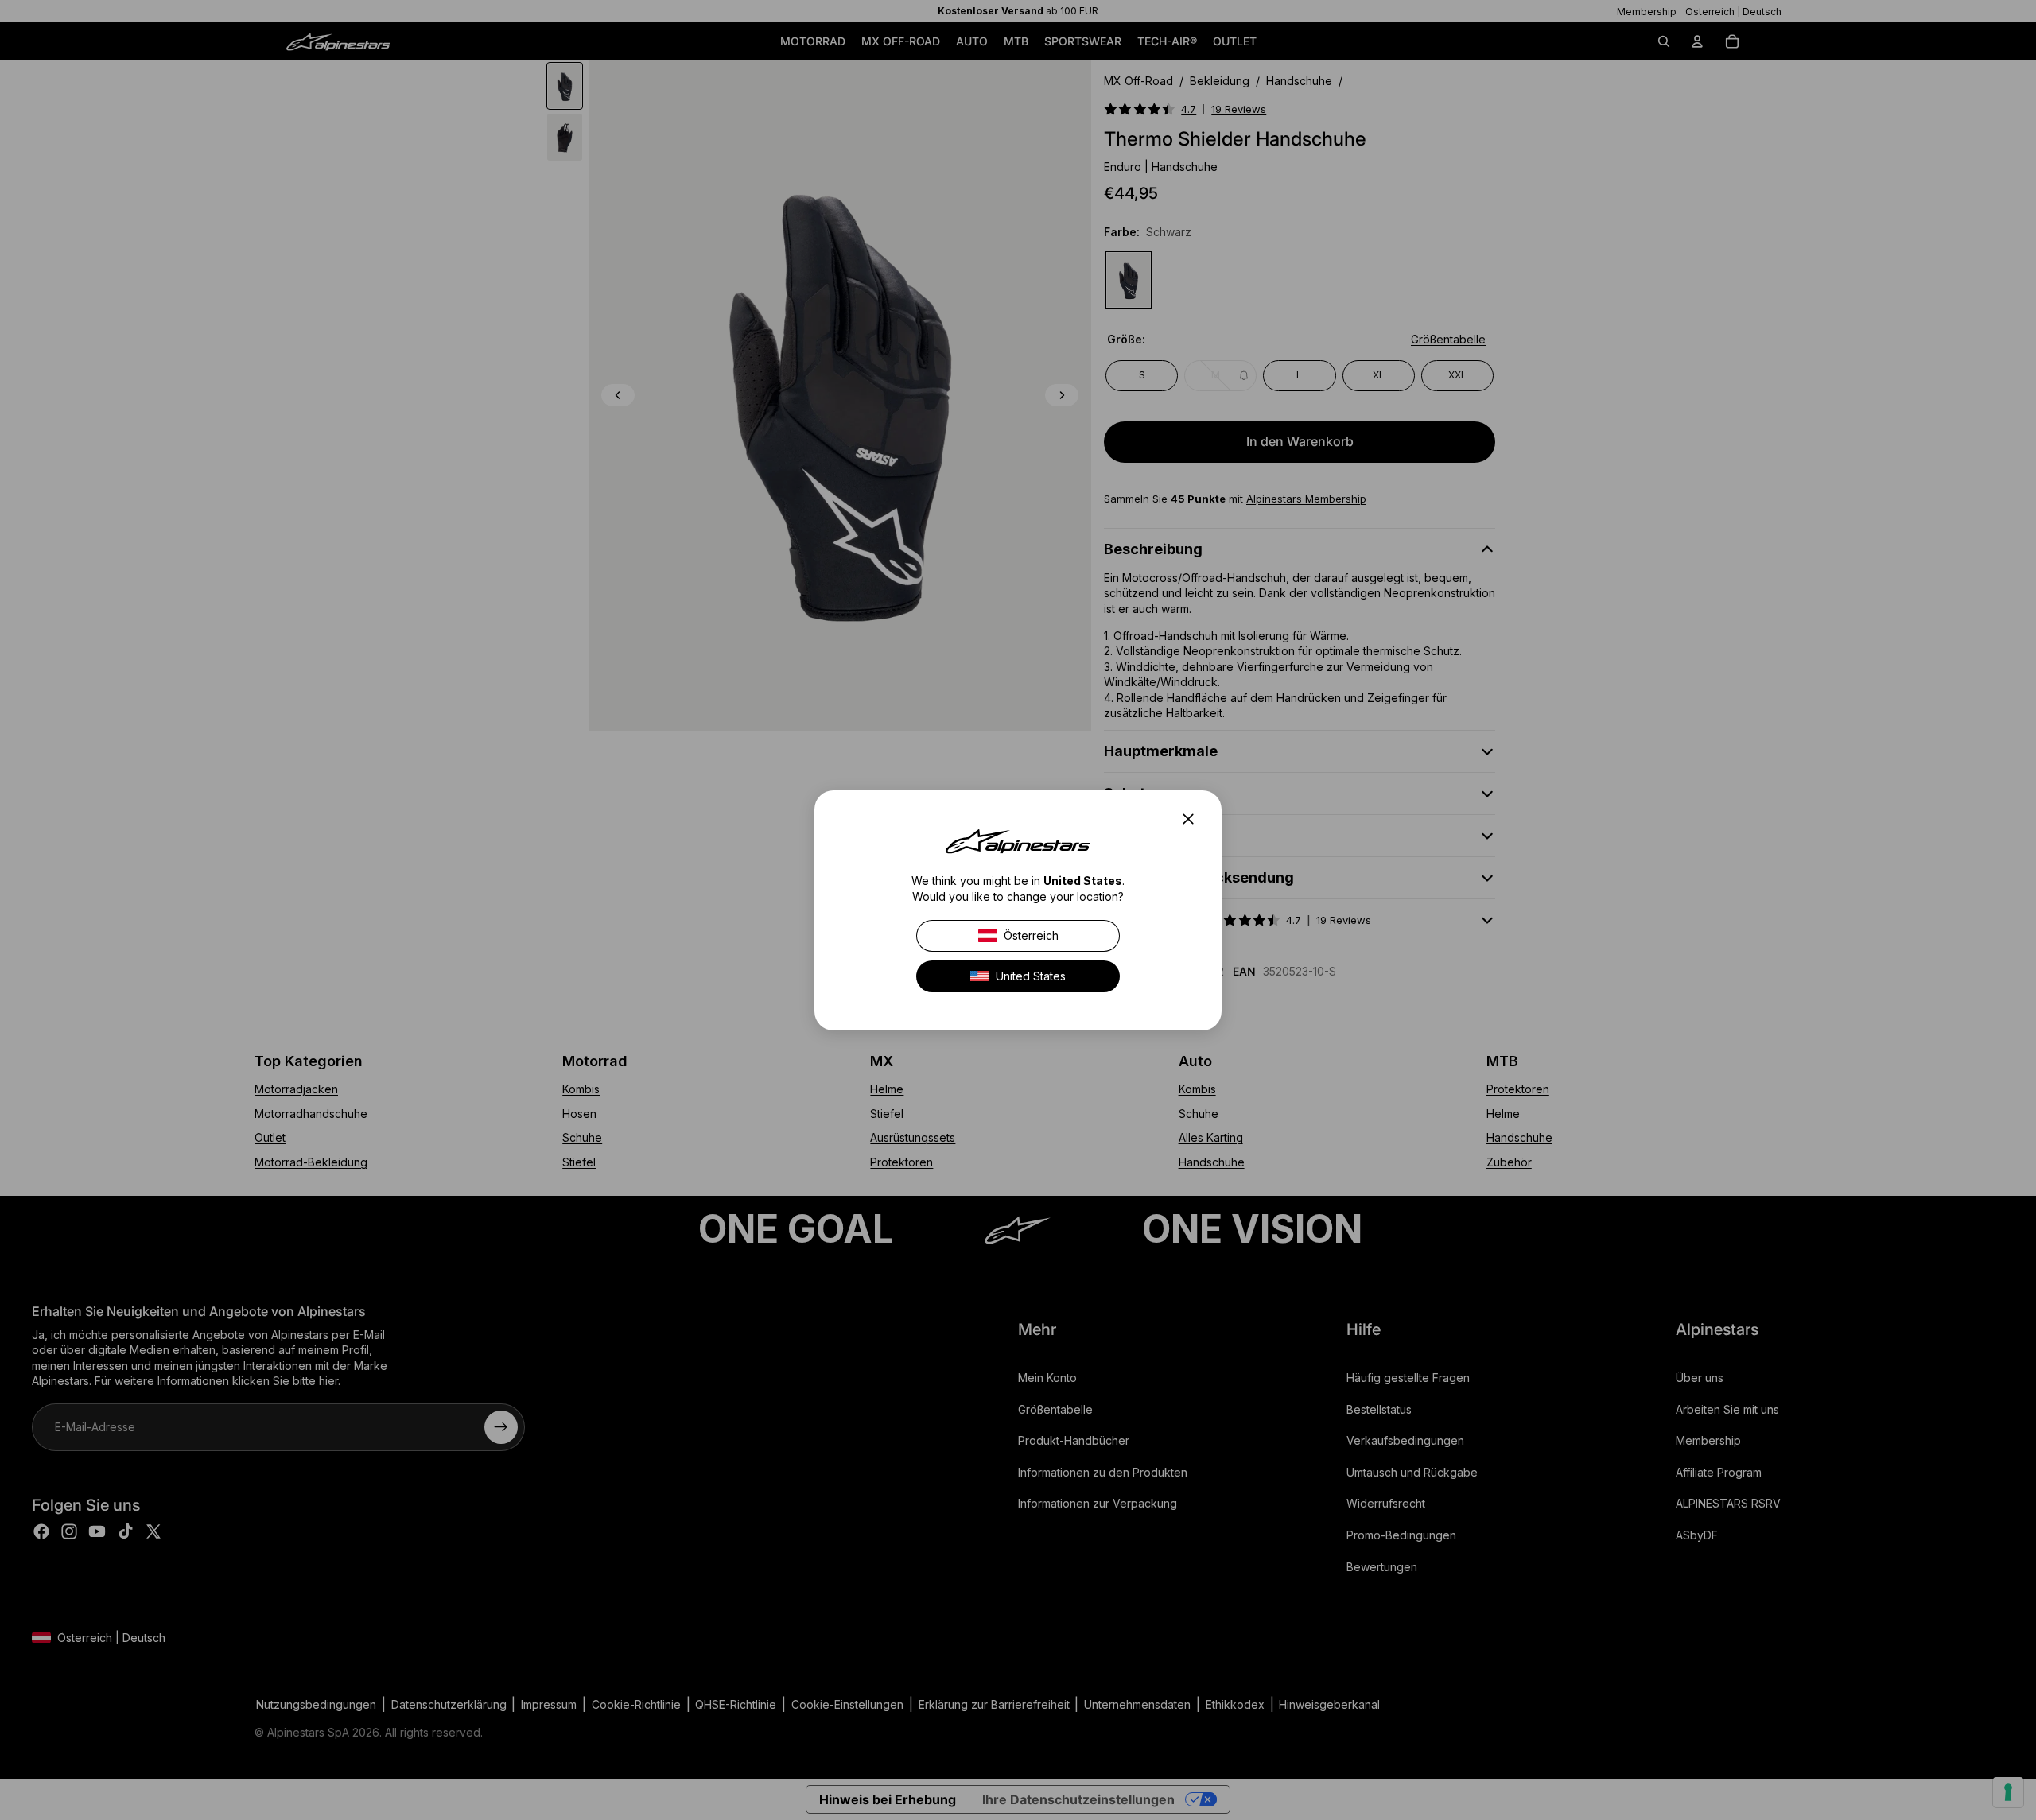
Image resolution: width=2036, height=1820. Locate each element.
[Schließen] (1193, 819)
